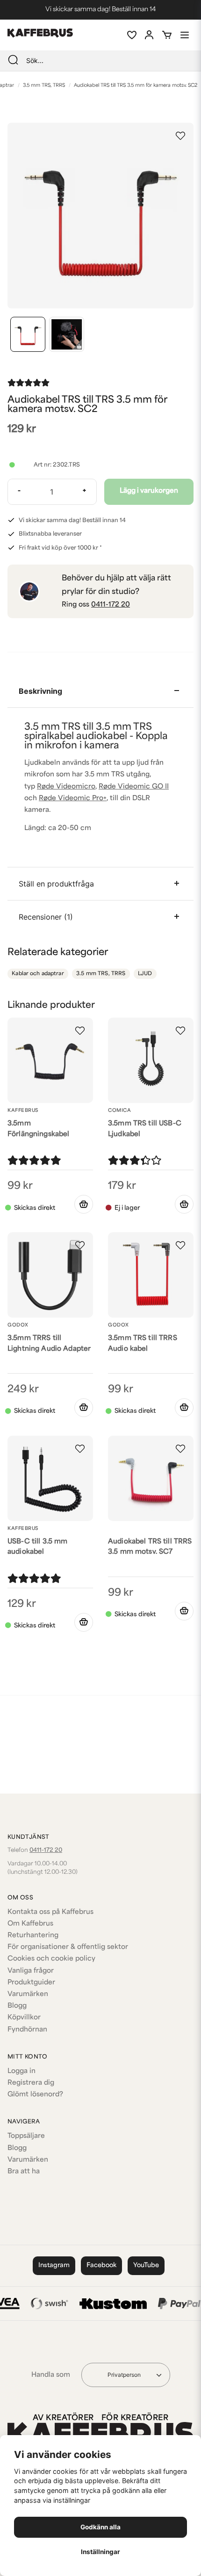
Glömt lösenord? (35, 2095)
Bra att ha (24, 2172)
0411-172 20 (111, 605)
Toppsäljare (26, 2136)
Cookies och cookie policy (51, 1959)
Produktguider (31, 1983)
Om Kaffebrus (30, 1924)
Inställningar (100, 2552)
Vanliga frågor (31, 1971)
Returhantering (33, 1936)
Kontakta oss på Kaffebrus (50, 1912)
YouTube (146, 2265)
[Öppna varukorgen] (167, 35)
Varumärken (28, 1994)
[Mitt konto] (149, 35)
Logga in (22, 2071)
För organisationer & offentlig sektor (68, 1947)
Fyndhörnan (27, 2030)
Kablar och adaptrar (38, 974)
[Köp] (84, 1204)
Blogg (17, 2006)
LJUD (145, 974)
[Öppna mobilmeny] (185, 35)
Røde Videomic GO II (134, 787)
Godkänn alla (100, 2527)
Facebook (101, 2265)
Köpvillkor (24, 2018)
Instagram (54, 2265)
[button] (180, 136)
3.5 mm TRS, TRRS (44, 86)
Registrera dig (31, 2083)
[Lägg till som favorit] (131, 35)
